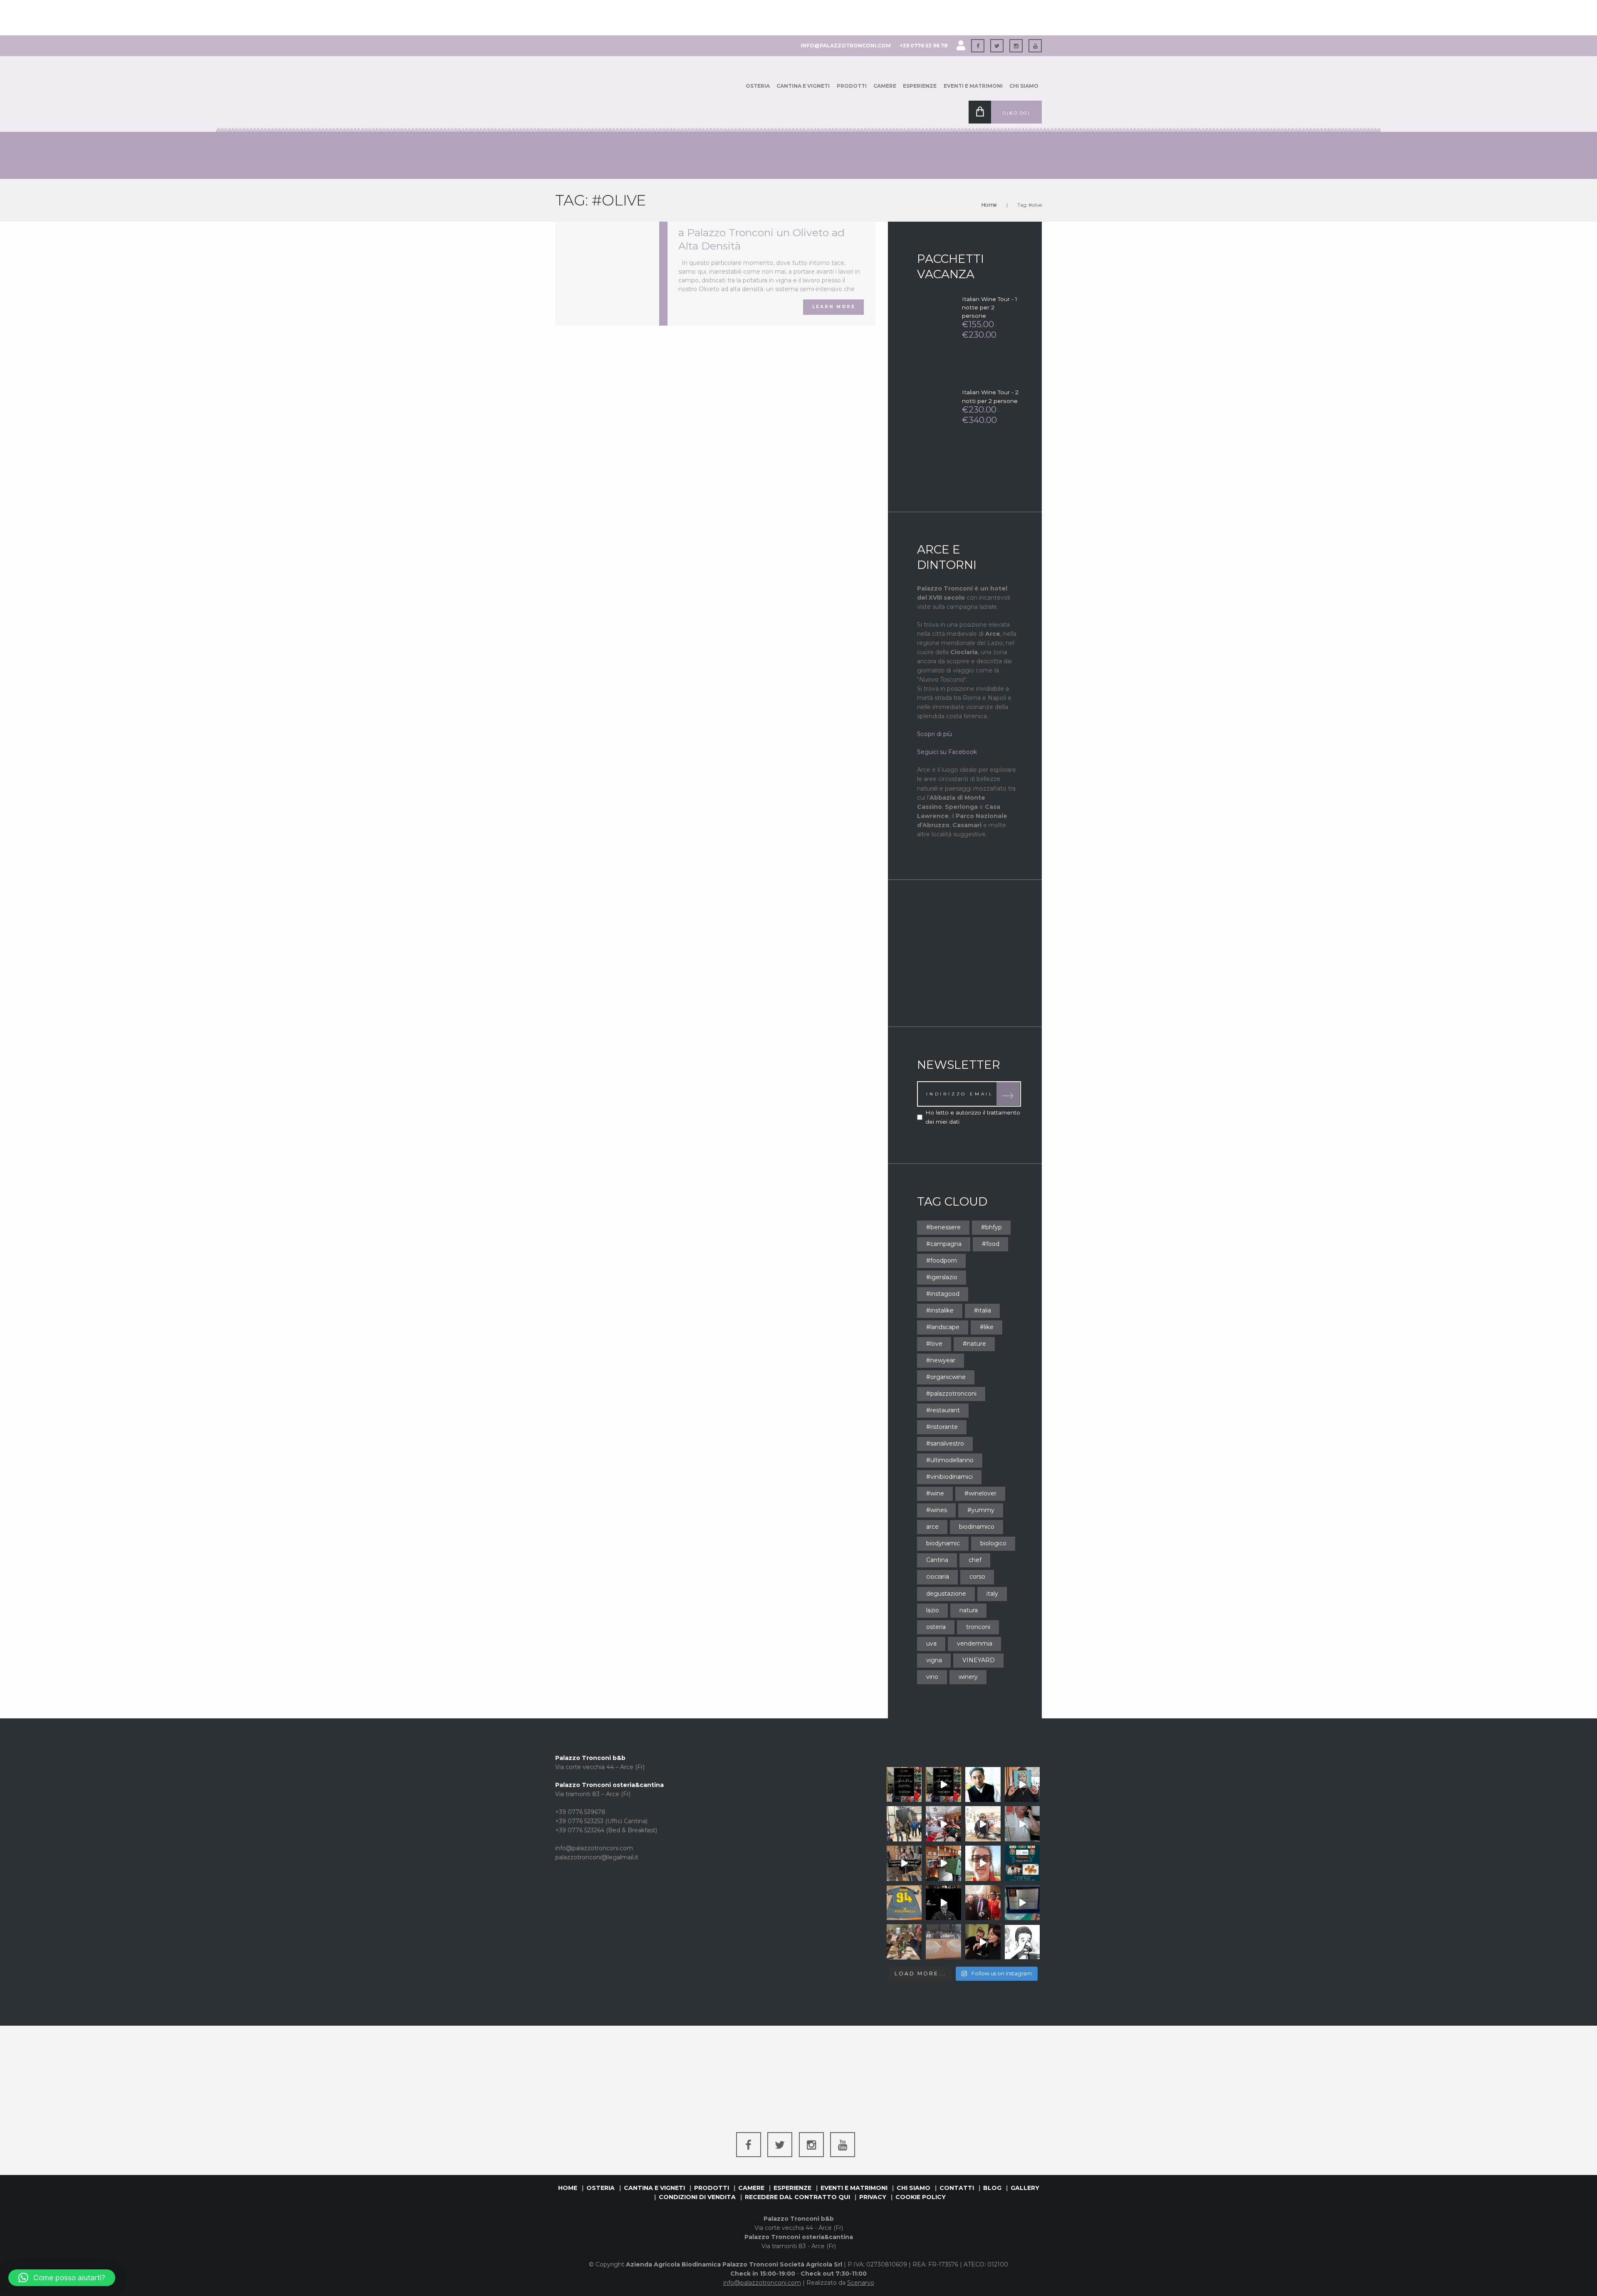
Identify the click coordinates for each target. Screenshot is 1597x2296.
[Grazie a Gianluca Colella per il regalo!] (904, 1903)
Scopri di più (934, 734)
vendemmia (975, 1644)
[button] (62, 2278)
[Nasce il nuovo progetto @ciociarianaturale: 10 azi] (1022, 1942)
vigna (934, 1660)
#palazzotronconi (951, 1394)
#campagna (944, 1244)
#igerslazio (942, 1277)
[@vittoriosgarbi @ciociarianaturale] (983, 1903)
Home (989, 205)
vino (932, 1677)
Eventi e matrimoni (973, 86)
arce (932, 1527)
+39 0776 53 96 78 (924, 46)
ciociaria (938, 1577)
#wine (935, 1493)
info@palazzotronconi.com (846, 46)
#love (934, 1344)
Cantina (937, 1560)
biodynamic (943, 1543)
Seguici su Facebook (947, 752)
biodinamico (977, 1527)
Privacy (873, 2197)
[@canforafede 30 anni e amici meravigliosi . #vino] (943, 1824)
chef (975, 1560)
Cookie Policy (921, 2197)
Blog (992, 2188)
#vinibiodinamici (949, 1477)
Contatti (957, 2188)
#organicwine (946, 1377)
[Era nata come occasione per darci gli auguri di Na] (904, 1942)
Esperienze (920, 86)
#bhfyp (991, 1227)
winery (968, 1677)
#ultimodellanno (950, 1460)
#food (991, 1244)
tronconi (978, 1627)
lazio (933, 1610)
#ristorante (942, 1427)
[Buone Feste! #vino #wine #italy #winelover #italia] (983, 1824)
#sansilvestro (945, 1443)
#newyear (941, 1360)
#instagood (943, 1294)
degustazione (946, 1594)
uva (931, 1644)
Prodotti (852, 86)
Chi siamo (1024, 86)
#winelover (980, 1493)
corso (977, 1577)
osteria (936, 1627)
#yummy (981, 1510)
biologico (993, 1543)
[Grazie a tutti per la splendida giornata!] (943, 1942)
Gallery (1025, 2188)
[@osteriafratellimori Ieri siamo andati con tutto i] (904, 1824)
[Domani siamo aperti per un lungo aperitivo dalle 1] (943, 1863)
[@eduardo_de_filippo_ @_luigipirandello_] (943, 1903)
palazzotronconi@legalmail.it (597, 1857)
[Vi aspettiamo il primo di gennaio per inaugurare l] (943, 1785)
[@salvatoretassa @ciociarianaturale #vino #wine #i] (983, 1942)
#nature (974, 1344)
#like (987, 1327)
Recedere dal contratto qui (797, 2197)
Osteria (758, 86)
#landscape (943, 1327)
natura (969, 1610)
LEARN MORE (834, 307)
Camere (885, 86)
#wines (937, 1510)
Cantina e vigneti (803, 86)
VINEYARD (979, 1660)
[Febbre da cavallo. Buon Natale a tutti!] (1022, 1824)
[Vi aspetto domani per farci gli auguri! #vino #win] (1022, 1863)
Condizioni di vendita (697, 2197)
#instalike (940, 1310)
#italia (983, 1310)
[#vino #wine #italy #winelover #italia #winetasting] (1022, 1785)
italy (992, 1594)
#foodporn (942, 1260)
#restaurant (943, 1410)
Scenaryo (861, 2283)
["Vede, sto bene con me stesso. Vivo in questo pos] (983, 1785)
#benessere (943, 1227)
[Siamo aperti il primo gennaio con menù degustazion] (904, 1785)
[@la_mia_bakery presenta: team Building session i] (1022, 1903)
